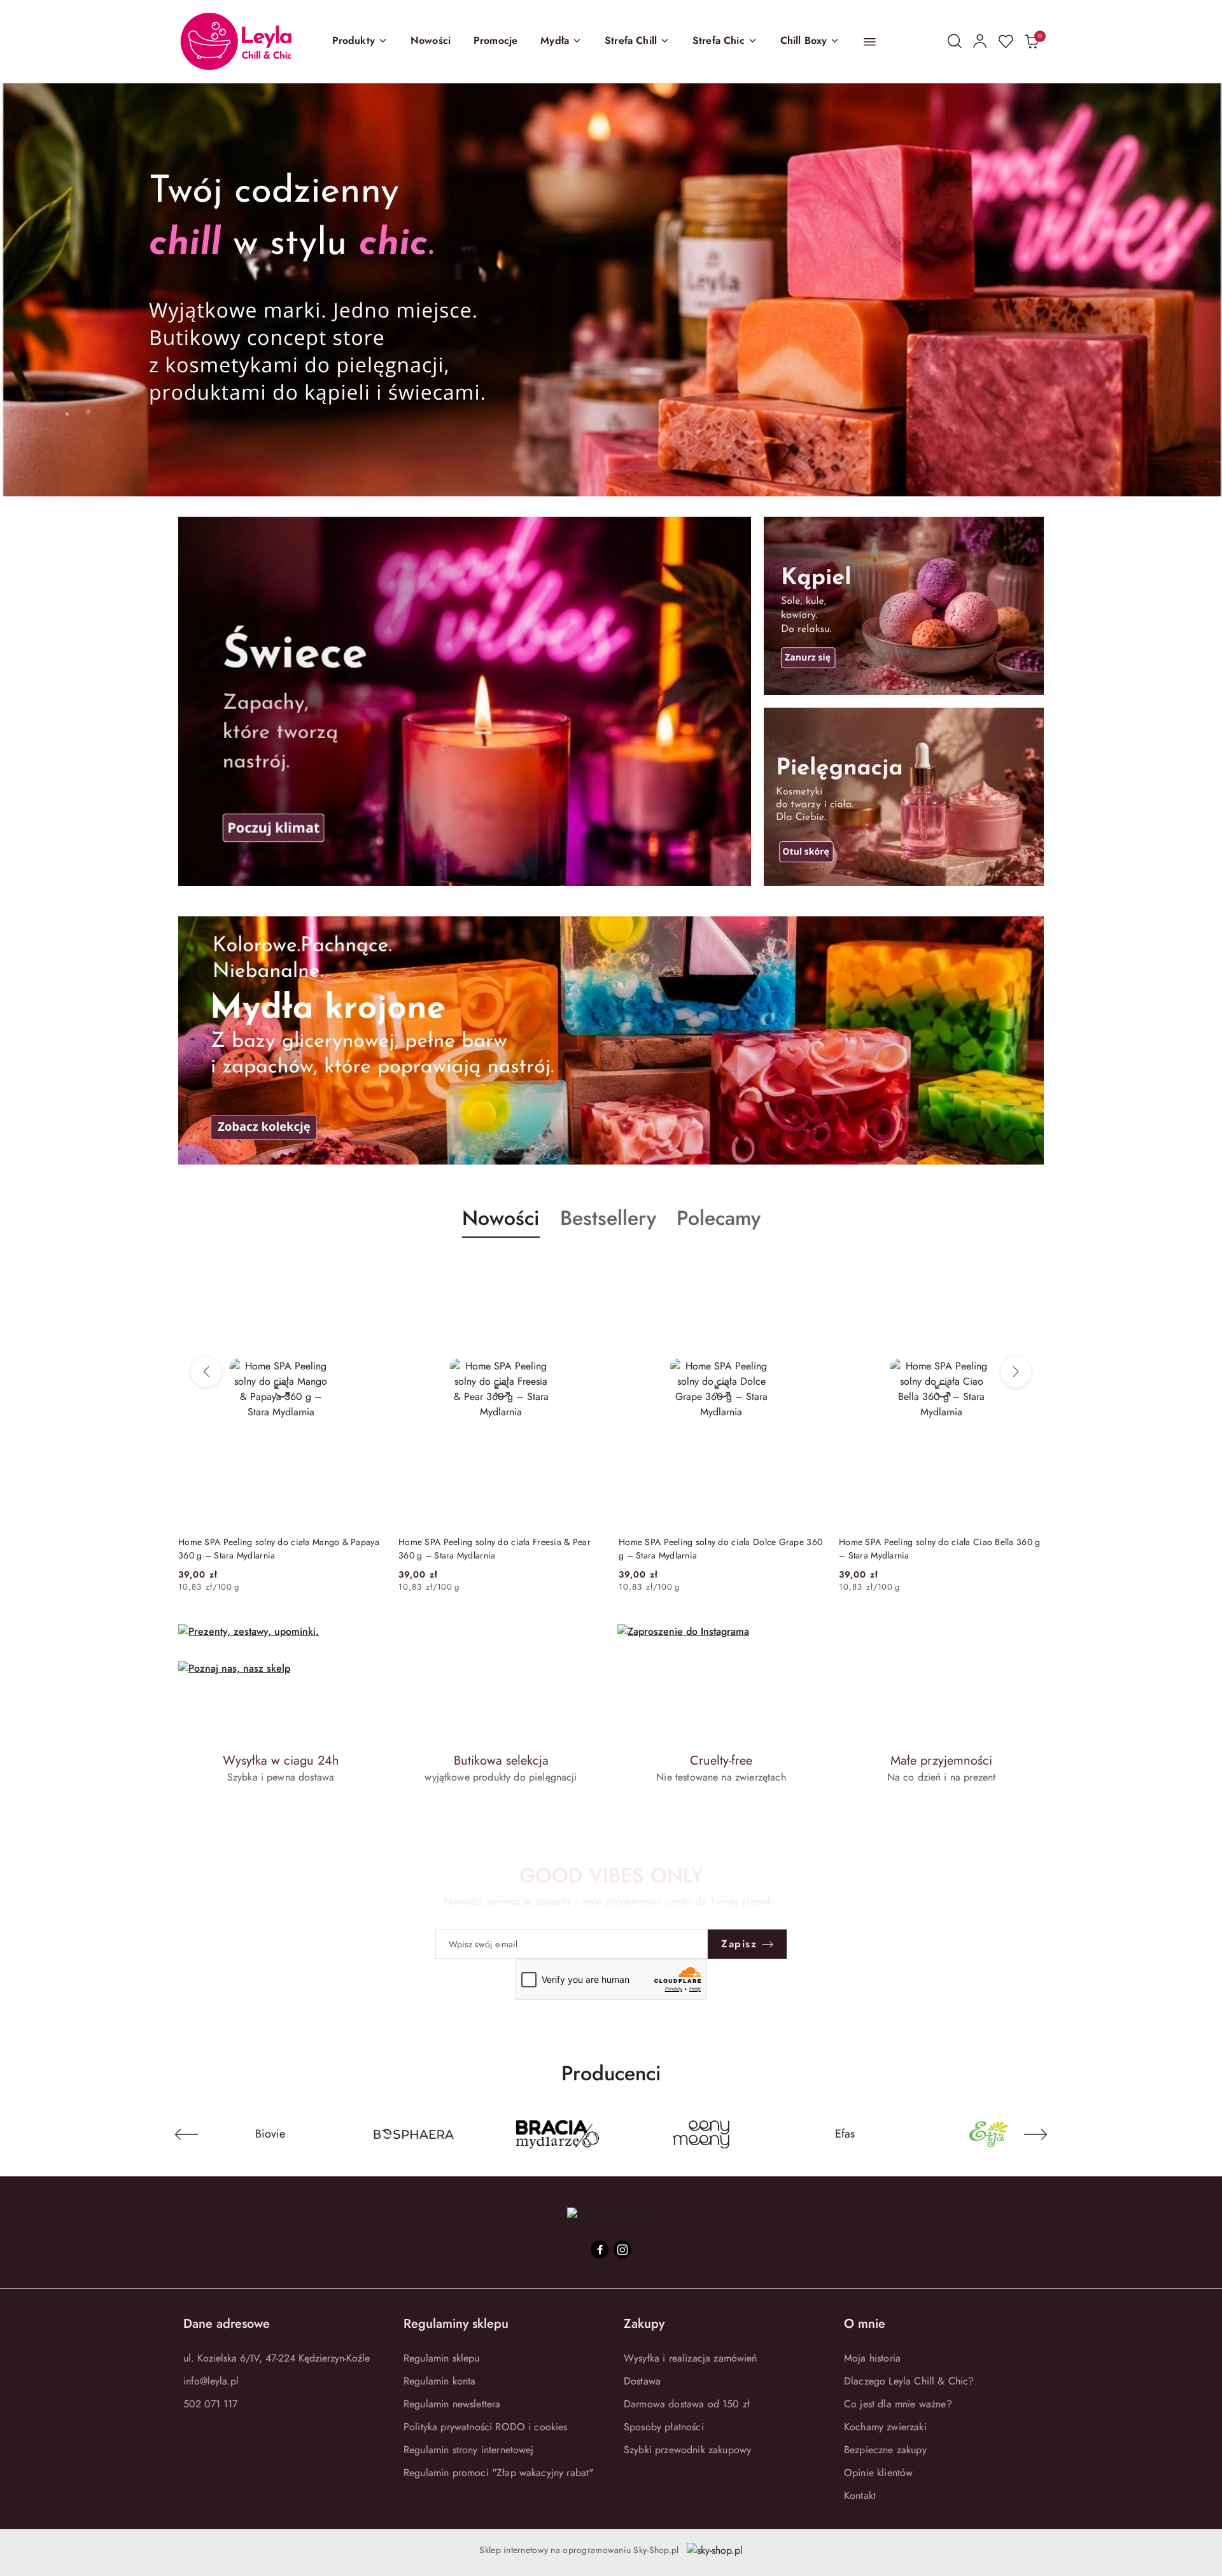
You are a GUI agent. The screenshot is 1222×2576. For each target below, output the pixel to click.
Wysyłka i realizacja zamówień (691, 2358)
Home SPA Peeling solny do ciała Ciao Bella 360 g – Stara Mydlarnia (939, 1548)
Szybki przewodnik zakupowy (687, 2450)
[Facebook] (600, 2250)
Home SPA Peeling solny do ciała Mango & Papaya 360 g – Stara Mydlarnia (279, 1548)
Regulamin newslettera (452, 2404)
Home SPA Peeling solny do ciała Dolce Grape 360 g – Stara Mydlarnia (720, 1548)
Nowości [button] (501, 1218)
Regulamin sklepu (442, 2358)
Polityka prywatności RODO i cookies (486, 2427)
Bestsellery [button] (608, 1218)
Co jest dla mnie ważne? (898, 2404)
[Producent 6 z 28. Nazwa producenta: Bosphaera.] (252, 2134)
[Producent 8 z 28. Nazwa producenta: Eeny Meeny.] (539, 2134)
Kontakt (860, 2495)
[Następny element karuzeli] (1036, 2134)
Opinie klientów (878, 2473)
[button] (360, 41)
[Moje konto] (980, 41)
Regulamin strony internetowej (469, 2450)
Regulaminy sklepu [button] (456, 2324)
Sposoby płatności (664, 2427)
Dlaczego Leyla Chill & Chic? (909, 2381)
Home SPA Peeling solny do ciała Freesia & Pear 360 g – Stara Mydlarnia (495, 1548)
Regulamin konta (439, 2381)
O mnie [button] (865, 2324)
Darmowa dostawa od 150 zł (687, 2404)
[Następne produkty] (1016, 1372)
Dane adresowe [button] (227, 2324)
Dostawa (642, 2381)
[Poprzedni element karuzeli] (186, 2134)
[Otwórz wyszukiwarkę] (955, 41)
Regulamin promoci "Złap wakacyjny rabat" (498, 2473)
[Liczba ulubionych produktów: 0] (1006, 41)
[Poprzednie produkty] (206, 1372)
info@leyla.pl (211, 2381)
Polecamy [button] (719, 1218)
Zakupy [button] (644, 2324)
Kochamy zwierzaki (885, 2427)
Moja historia (872, 2358)
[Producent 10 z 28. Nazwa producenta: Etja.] (827, 2134)
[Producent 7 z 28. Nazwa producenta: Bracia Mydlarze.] (396, 2134)
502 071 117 (210, 2404)
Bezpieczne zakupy (885, 2450)
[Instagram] (622, 2250)
